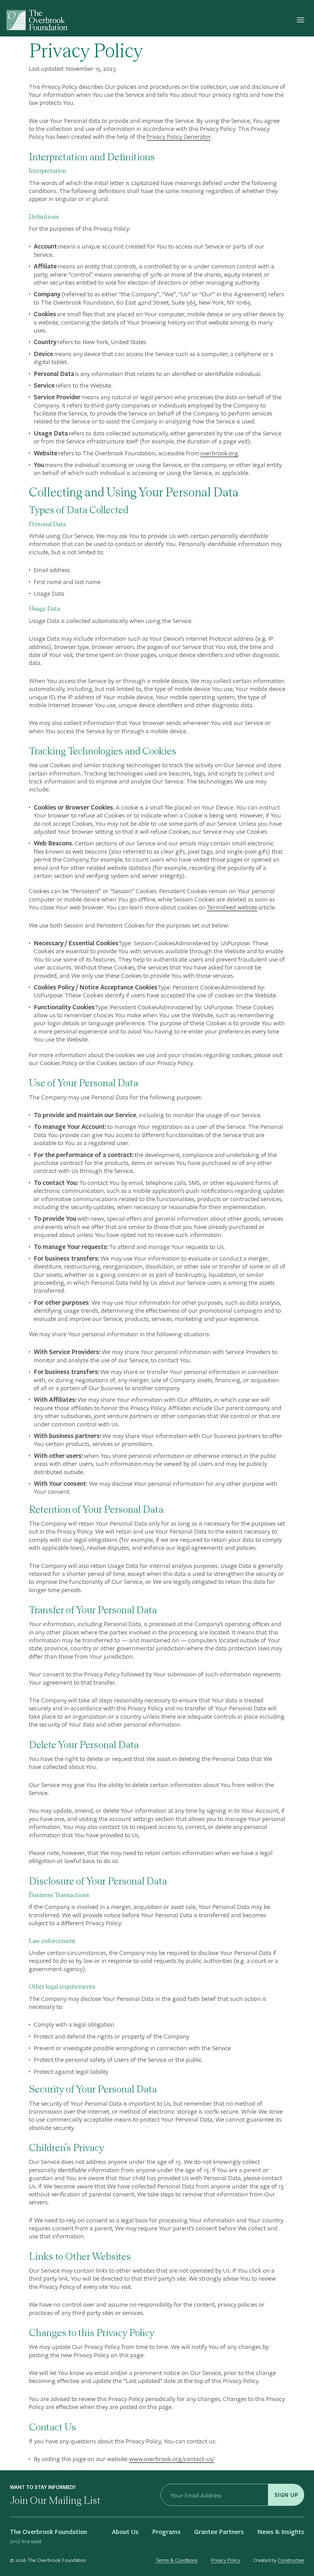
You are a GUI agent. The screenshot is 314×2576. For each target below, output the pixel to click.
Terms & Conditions (176, 2560)
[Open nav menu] (301, 20)
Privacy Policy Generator (179, 136)
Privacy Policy (225, 2560)
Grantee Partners (219, 2532)
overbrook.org (219, 453)
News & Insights (281, 2532)
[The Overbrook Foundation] (37, 20)
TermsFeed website (232, 907)
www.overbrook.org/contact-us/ (172, 2459)
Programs (166, 2532)
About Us (125, 2532)
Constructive (291, 2560)
